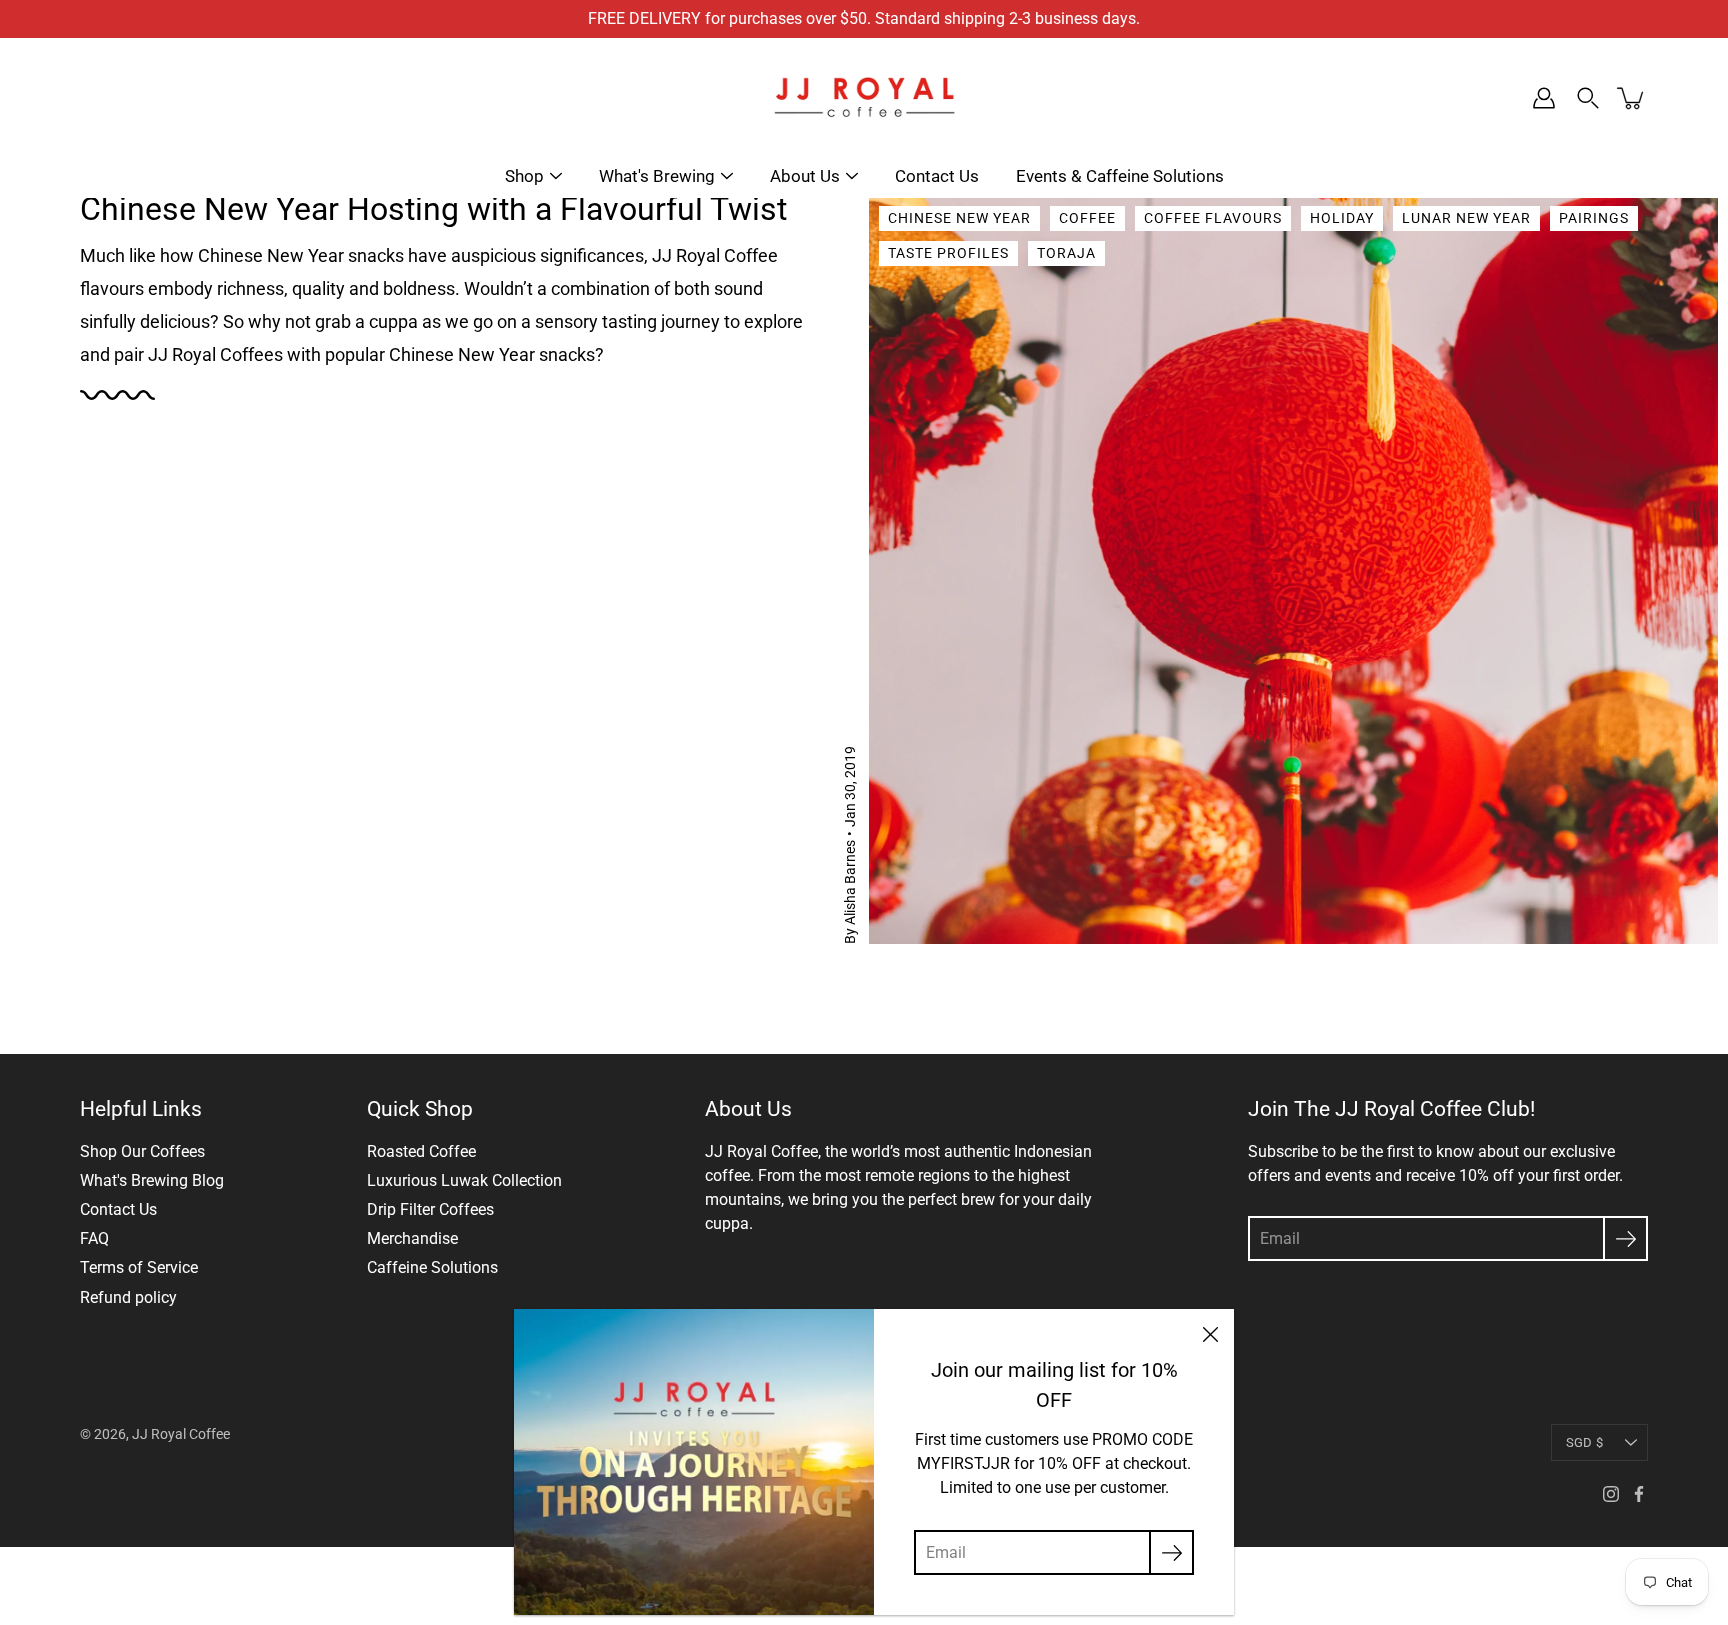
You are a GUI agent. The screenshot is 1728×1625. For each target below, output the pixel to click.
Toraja (1066, 253)
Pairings (1594, 218)
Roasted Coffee (421, 1151)
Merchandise (412, 1238)
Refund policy (128, 1297)
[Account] (1544, 98)
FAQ (94, 1238)
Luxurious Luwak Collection (464, 1180)
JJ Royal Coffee (181, 1434)
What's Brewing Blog (152, 1180)
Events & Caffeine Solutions (1120, 176)
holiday (1342, 218)
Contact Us (937, 176)
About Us (805, 176)
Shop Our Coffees (142, 1151)
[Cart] (1632, 98)
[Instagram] (1611, 1494)
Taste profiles (948, 253)
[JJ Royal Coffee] (864, 98)
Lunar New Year (1466, 218)
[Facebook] (1639, 1494)
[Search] (1588, 98)
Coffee (1087, 218)
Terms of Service (139, 1267)
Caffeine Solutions (432, 1267)
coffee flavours (1213, 218)
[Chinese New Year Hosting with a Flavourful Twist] (1293, 566)
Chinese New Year (959, 218)
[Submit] (1625, 1238)
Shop (524, 176)
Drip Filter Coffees (430, 1209)
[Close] (1210, 1333)
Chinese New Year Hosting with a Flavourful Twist (433, 209)
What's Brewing (657, 176)
